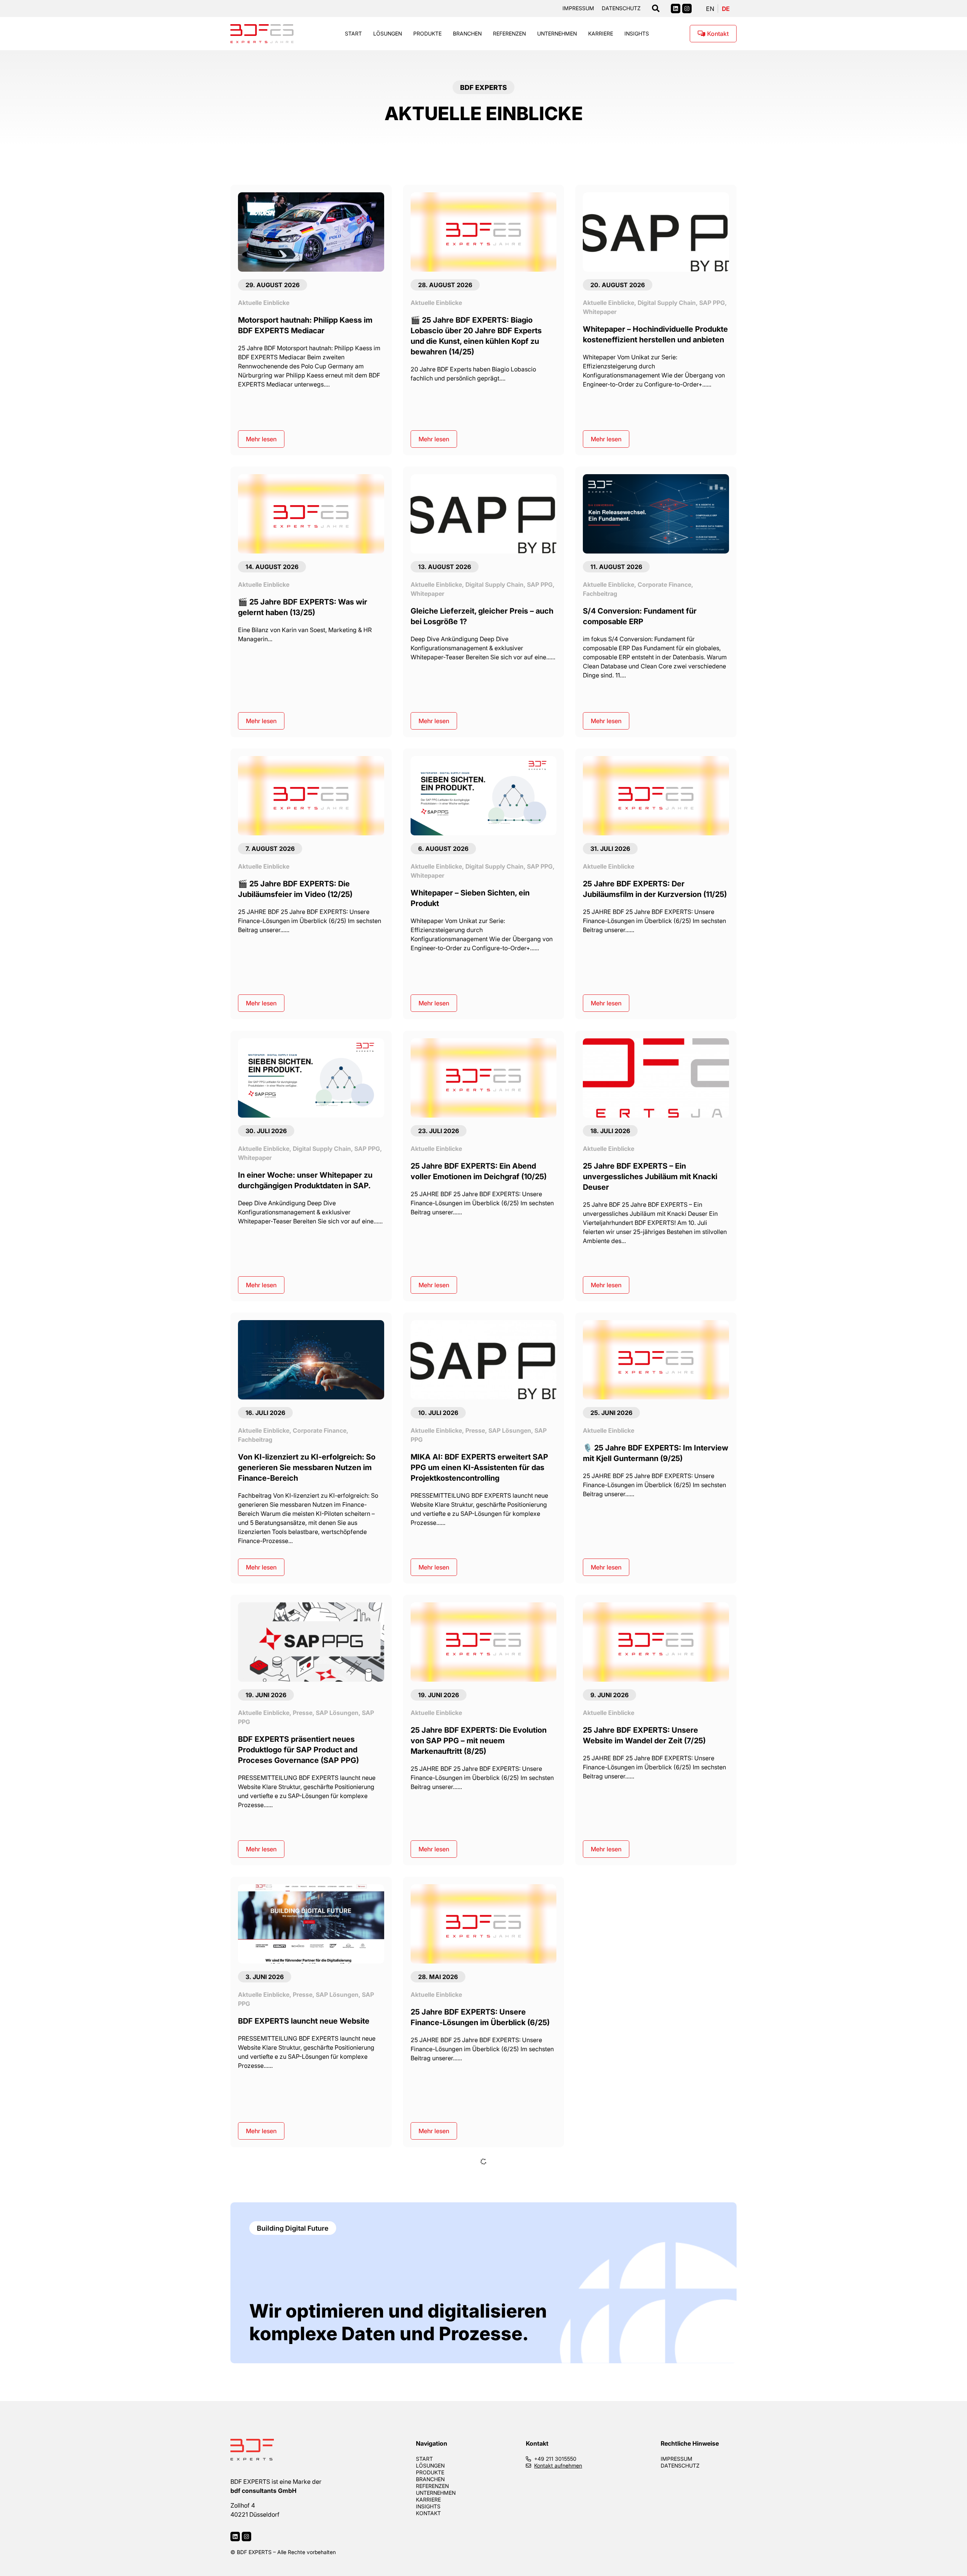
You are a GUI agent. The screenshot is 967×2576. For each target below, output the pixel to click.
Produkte (427, 33)
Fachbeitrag (600, 593)
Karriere (601, 33)
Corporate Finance (664, 584)
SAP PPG (712, 302)
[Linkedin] (676, 9)
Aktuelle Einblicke (264, 302)
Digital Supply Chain (667, 302)
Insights (637, 33)
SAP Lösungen (510, 1430)
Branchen (467, 33)
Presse (475, 1430)
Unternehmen (557, 33)
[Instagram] (687, 9)
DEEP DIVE (481, 2276)
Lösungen (388, 33)
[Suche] (656, 9)
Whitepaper (600, 312)
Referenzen (509, 33)
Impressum (578, 8)
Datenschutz (621, 8)
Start (353, 33)
